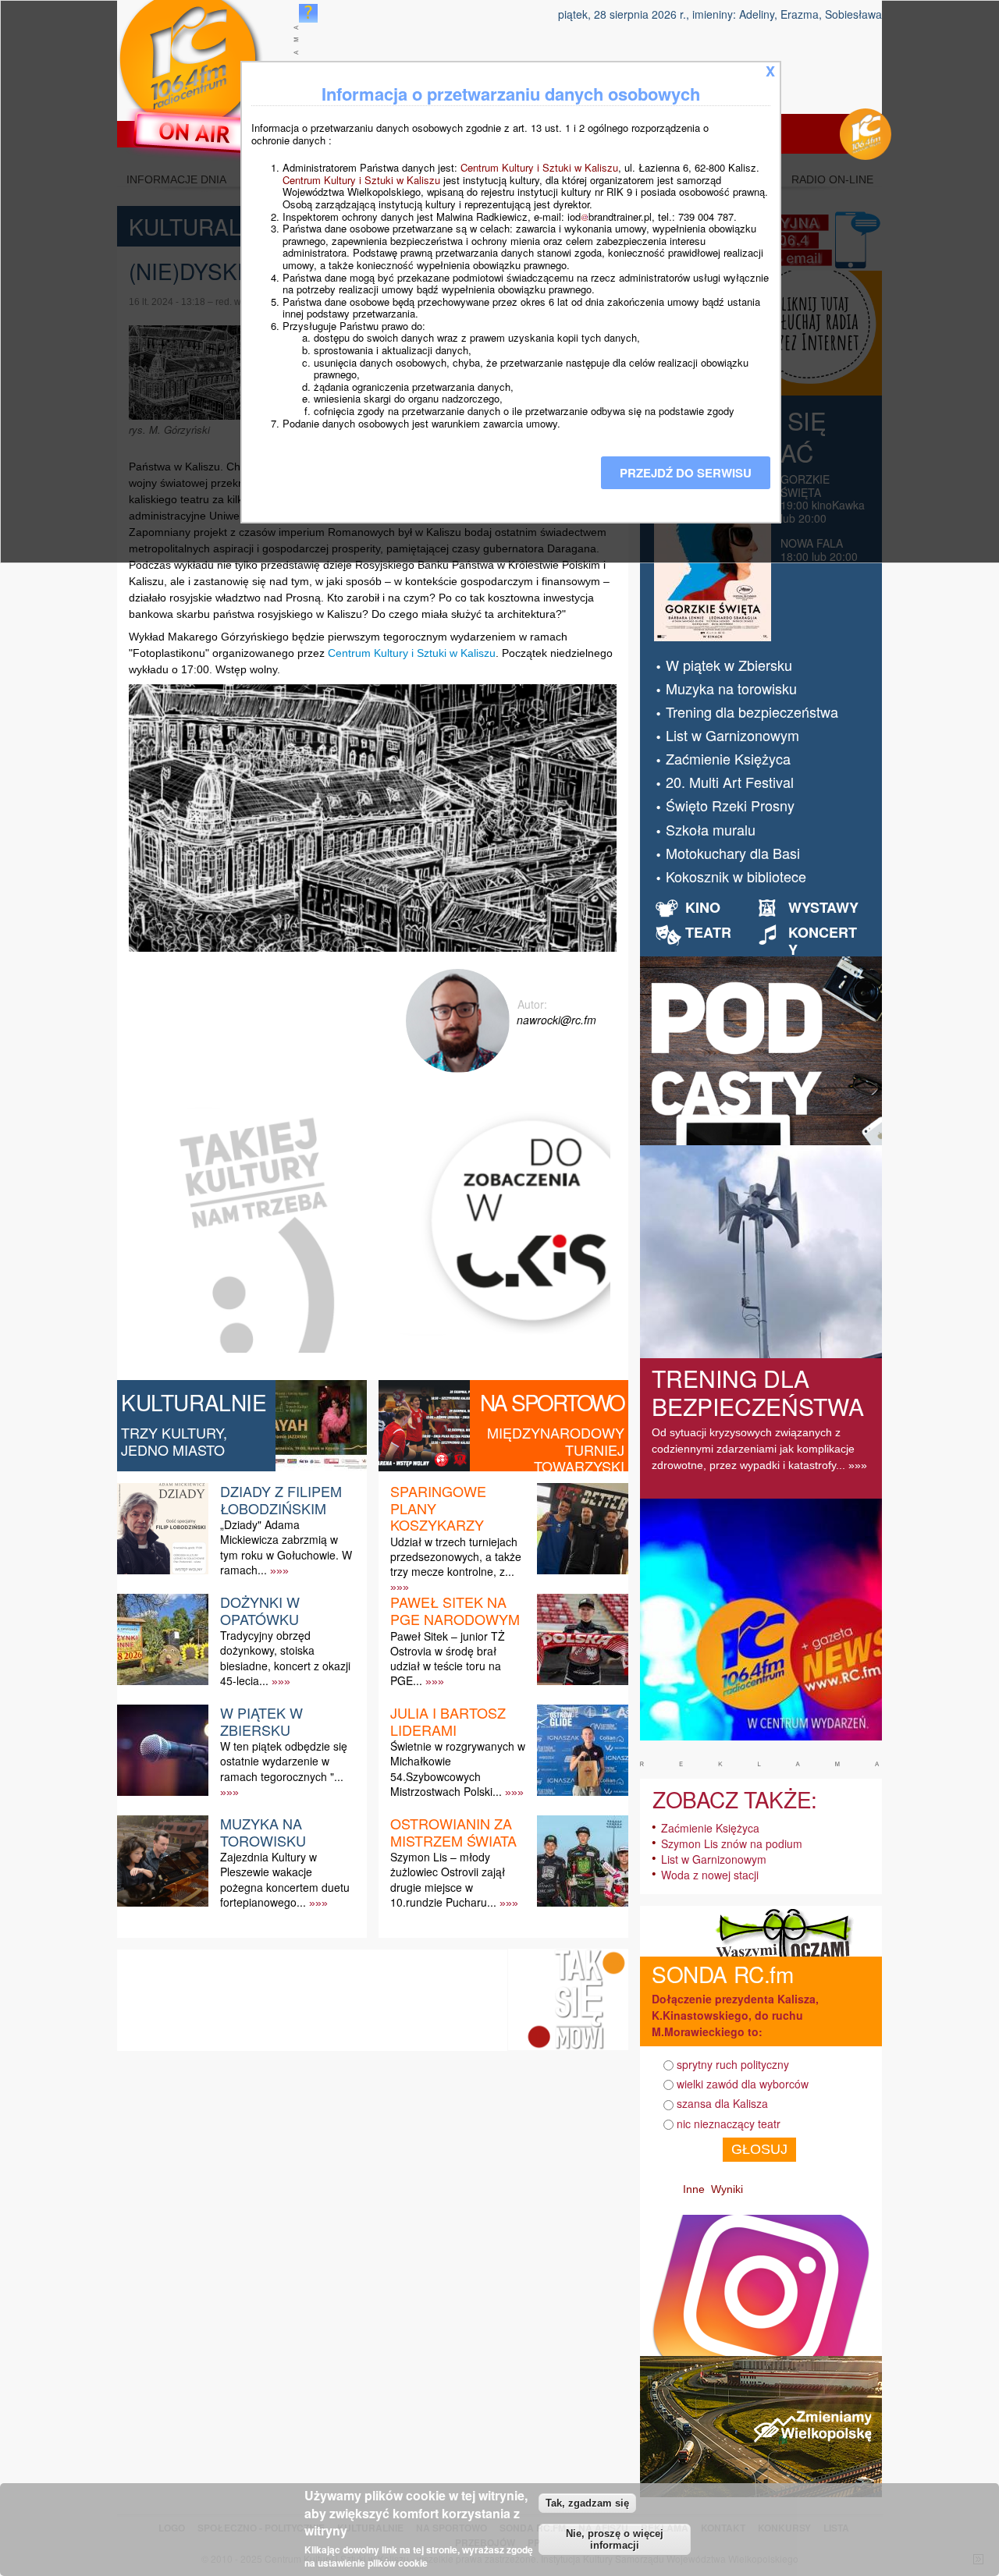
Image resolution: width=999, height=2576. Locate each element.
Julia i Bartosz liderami (448, 1721)
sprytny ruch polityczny (733, 2064)
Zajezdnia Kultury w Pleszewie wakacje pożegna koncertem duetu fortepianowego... (285, 1879)
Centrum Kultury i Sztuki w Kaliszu (412, 653)
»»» (279, 1570)
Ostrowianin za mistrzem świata (453, 1832)
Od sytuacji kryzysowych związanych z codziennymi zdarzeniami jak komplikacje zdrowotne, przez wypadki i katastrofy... (753, 1449)
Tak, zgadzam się (587, 2503)
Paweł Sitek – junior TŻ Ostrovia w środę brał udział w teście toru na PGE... (448, 1659)
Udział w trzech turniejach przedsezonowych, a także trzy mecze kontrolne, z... (456, 1556)
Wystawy (823, 907)
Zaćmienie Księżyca (728, 758)
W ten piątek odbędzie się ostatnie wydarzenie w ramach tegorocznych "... (284, 1761)
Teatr (708, 932)
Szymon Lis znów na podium (732, 1843)
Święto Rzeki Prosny (730, 805)
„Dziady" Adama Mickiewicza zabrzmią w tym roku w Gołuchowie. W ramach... (286, 1547)
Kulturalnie (194, 1402)
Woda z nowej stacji (710, 1875)
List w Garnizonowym (732, 735)
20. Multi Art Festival (730, 782)
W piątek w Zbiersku (261, 1721)
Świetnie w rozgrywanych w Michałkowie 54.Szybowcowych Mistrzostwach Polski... (458, 1769)
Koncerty (823, 941)
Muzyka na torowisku (263, 1832)
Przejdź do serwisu (686, 473)
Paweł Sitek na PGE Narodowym (455, 1610)
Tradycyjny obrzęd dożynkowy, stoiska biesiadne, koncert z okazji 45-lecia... (285, 1658)
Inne (694, 2189)
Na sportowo (552, 1402)
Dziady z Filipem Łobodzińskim (281, 1499)
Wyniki (727, 2189)
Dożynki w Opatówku (260, 1610)
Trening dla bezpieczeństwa (752, 711)
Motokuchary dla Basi (733, 853)
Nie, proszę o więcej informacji (615, 2539)
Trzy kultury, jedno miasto (174, 1441)
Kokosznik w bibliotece (736, 876)
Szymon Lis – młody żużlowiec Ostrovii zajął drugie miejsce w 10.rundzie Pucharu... (448, 1879)
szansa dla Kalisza (722, 2103)
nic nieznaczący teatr (729, 2124)
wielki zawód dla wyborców (743, 2084)
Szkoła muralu (711, 829)
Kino (703, 907)
